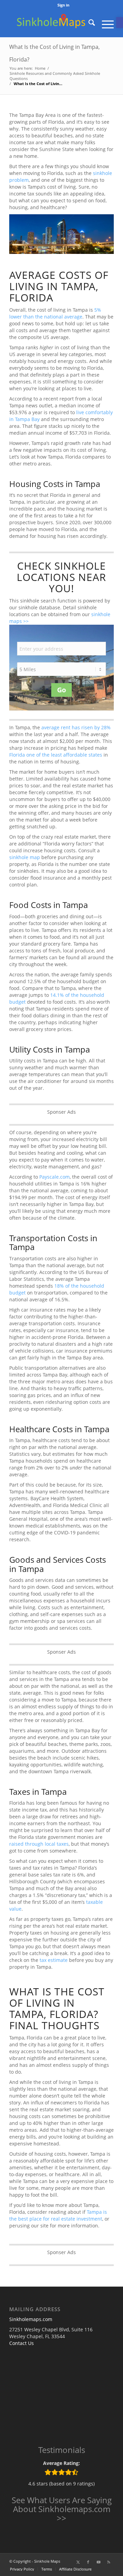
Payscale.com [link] (54, 1177)
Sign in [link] (63, 5)
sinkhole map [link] (25, 857)
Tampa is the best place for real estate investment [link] (58, 2215)
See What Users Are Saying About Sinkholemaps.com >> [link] (62, 2509)
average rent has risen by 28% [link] (76, 727)
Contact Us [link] (22, 2343)
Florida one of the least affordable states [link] (56, 755)
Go (61, 690)
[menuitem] (63, 5)
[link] (120, 23)
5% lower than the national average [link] (55, 313)
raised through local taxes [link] (39, 1844)
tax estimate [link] (54, 1960)
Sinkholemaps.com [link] (31, 2319)
